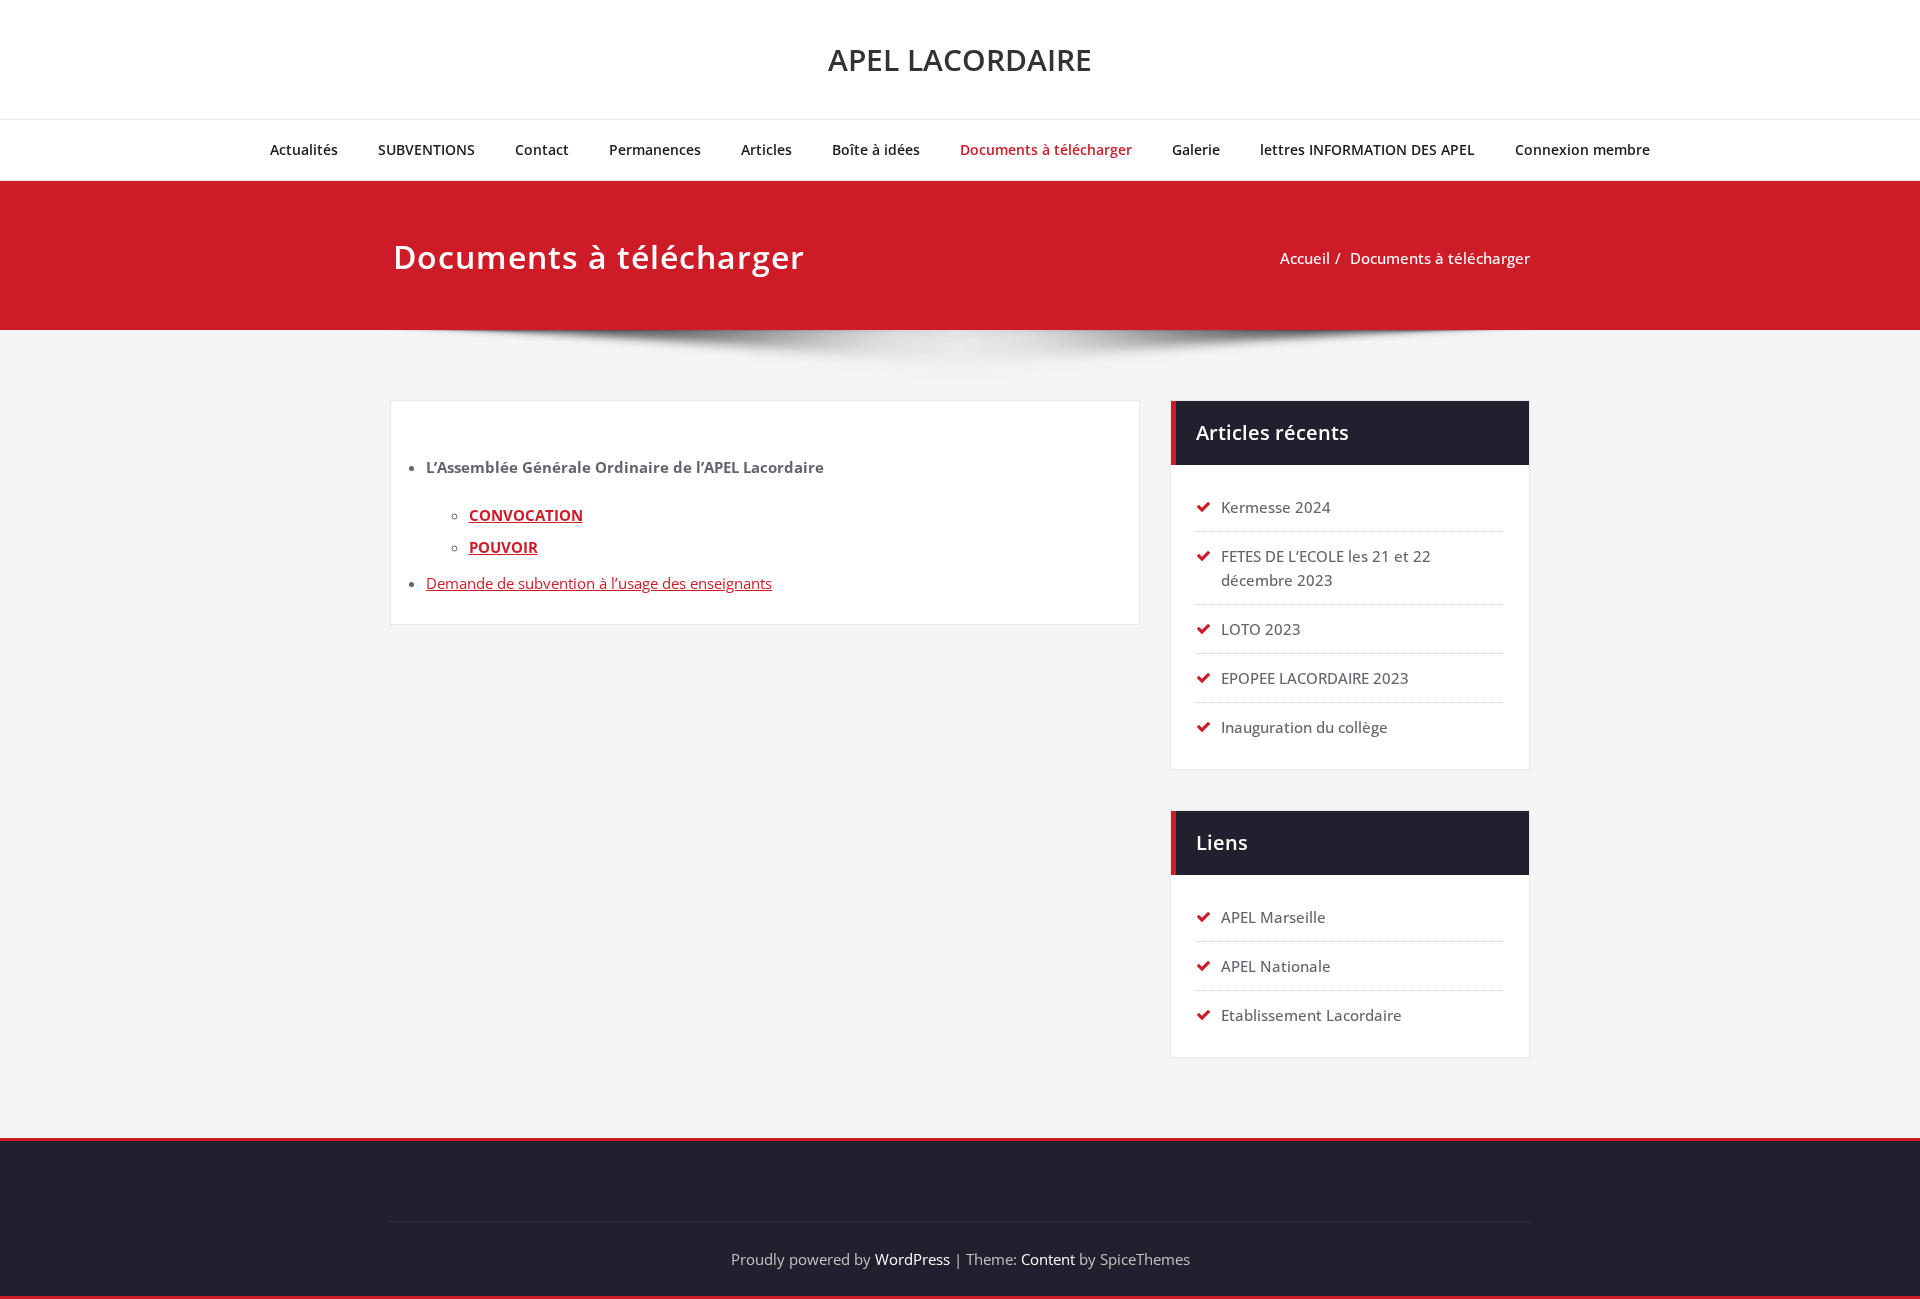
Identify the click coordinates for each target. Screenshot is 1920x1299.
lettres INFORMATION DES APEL (1367, 149)
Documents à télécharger (1046, 149)
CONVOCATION (526, 515)
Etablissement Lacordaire (1311, 1015)
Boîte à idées (876, 149)
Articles (766, 149)
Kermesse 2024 (1276, 507)
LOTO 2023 (1261, 629)
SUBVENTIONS (426, 149)
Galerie (1196, 149)
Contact (542, 149)
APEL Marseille (1273, 917)
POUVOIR (503, 547)
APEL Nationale (1276, 966)
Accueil (1305, 258)
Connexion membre (1582, 149)
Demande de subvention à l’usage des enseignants (599, 583)
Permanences (655, 149)
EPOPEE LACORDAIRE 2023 (1315, 678)
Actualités (304, 149)
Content (1048, 1259)
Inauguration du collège (1304, 727)
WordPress (912, 1259)
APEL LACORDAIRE (960, 59)
